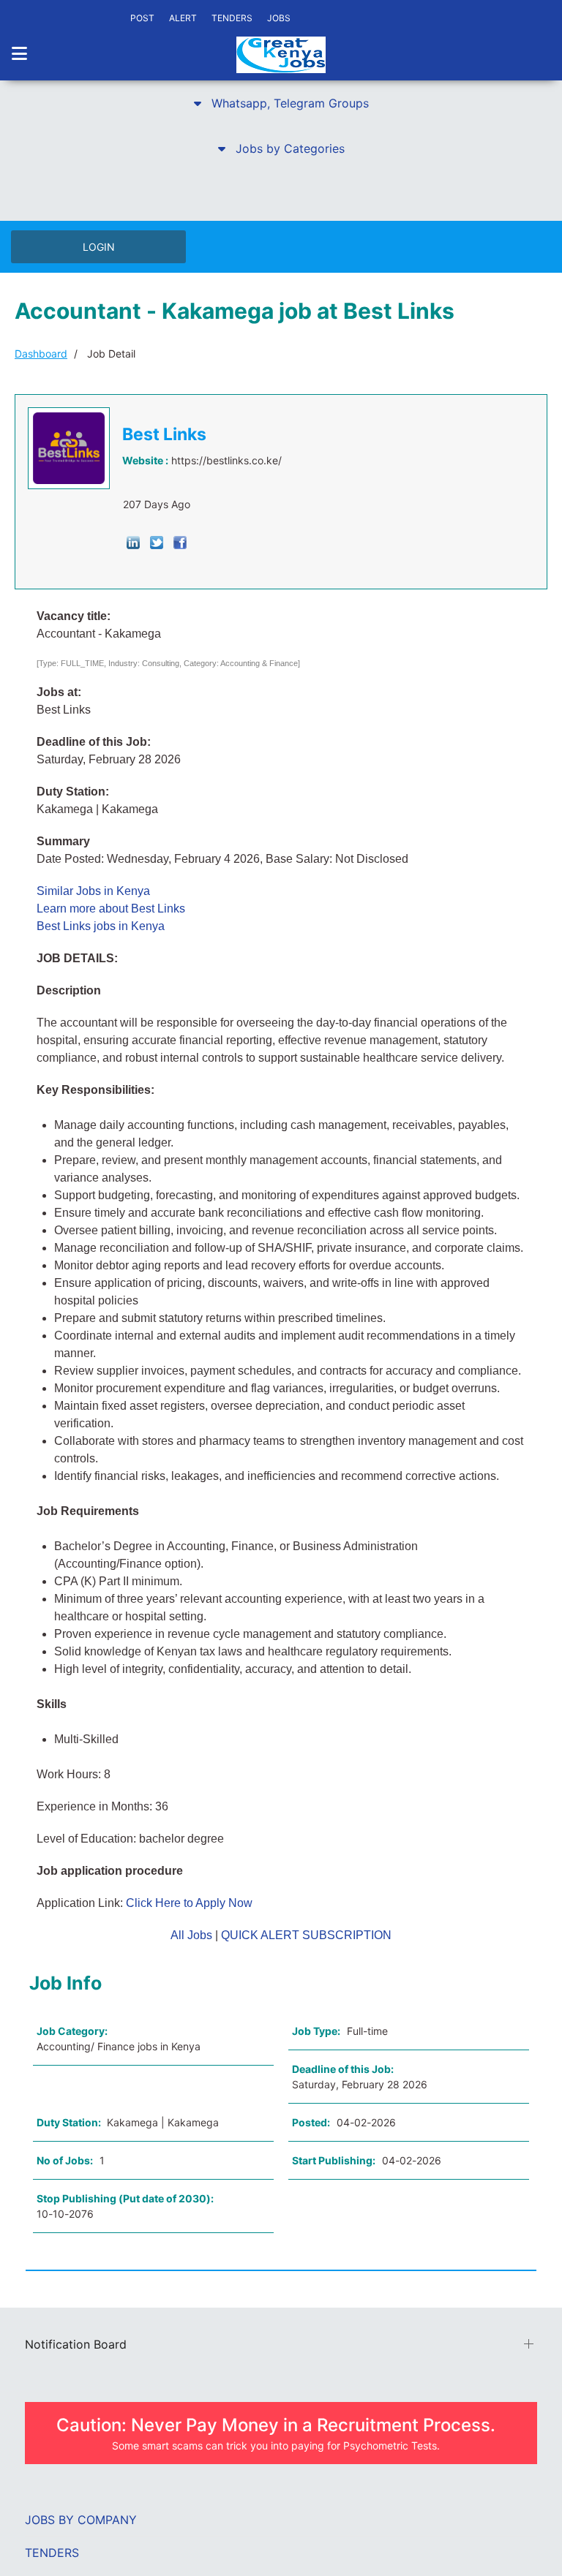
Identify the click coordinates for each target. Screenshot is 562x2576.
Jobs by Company (81, 2520)
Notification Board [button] (76, 2344)
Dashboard (41, 354)
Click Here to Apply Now (189, 1903)
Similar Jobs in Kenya (93, 891)
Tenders (52, 2553)
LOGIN (99, 247)
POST (142, 18)
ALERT (183, 18)
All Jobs (191, 1935)
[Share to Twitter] (157, 541)
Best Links (164, 434)
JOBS (279, 18)
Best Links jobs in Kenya (101, 926)
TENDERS (232, 18)
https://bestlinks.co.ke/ (226, 460)
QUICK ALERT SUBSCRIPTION (306, 1935)
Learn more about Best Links (111, 909)
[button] (281, 103)
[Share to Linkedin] (133, 541)
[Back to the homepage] (281, 55)
